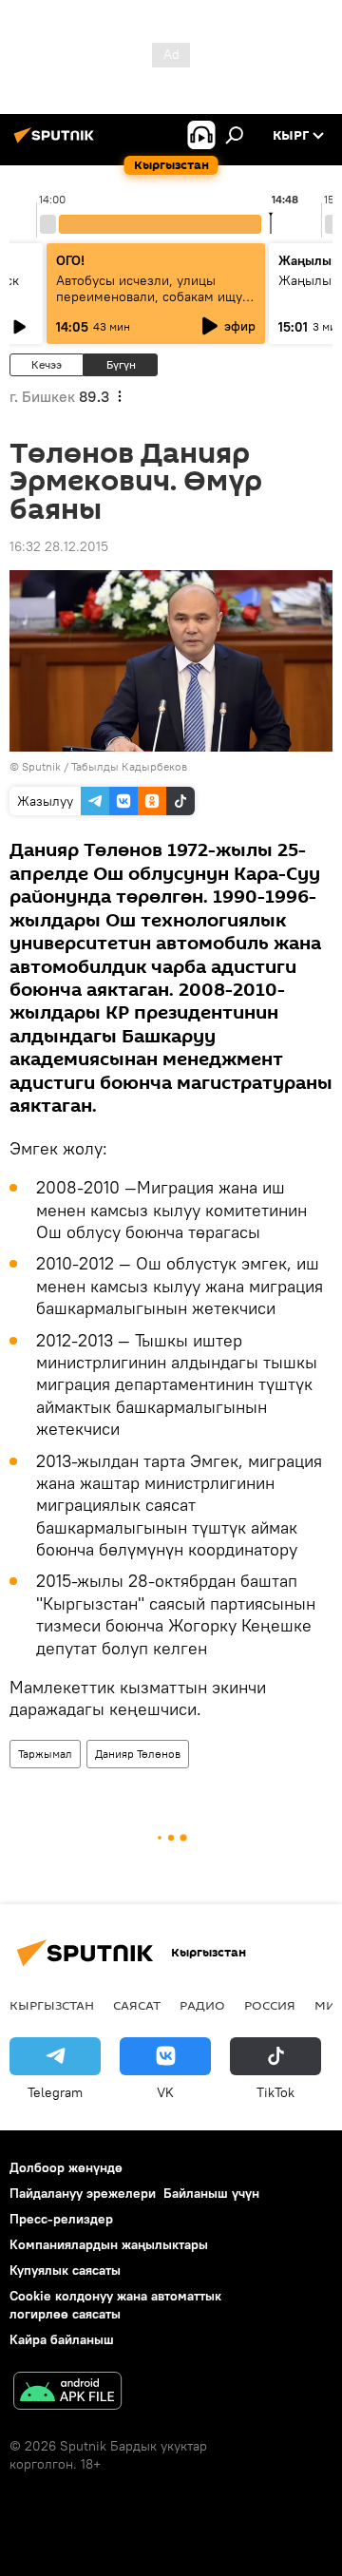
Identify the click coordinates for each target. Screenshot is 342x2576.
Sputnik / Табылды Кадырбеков (104, 766)
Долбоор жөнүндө (66, 2167)
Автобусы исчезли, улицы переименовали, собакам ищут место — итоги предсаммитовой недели (155, 305)
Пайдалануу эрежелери (83, 2193)
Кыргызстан (52, 2005)
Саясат (137, 2005)
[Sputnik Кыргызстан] (57, 143)
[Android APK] (67, 2393)
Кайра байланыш (62, 2339)
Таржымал (45, 1754)
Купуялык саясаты (65, 2270)
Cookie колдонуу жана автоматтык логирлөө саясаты (115, 2305)
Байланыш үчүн (211, 2193)
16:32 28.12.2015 (59, 546)
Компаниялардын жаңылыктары (109, 2244)
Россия (270, 2005)
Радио (202, 2005)
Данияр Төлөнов (138, 1754)
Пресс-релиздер (61, 2219)
